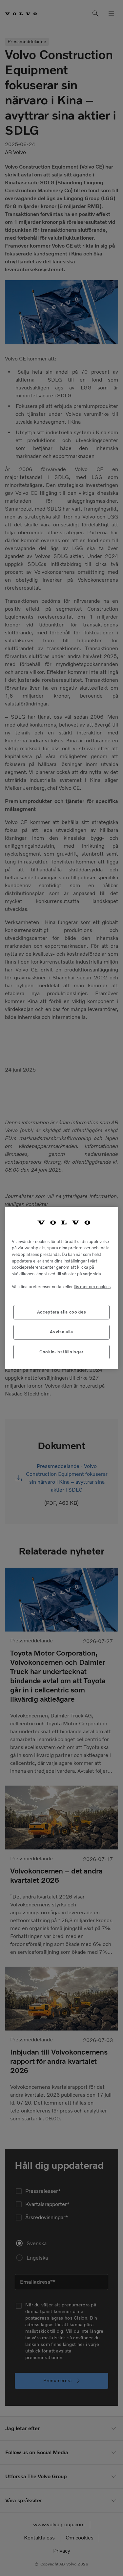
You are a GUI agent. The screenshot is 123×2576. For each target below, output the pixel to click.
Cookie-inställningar (61, 1352)
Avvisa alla (61, 1332)
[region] (61, 1288)
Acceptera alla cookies (61, 1312)
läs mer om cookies (92, 1287)
